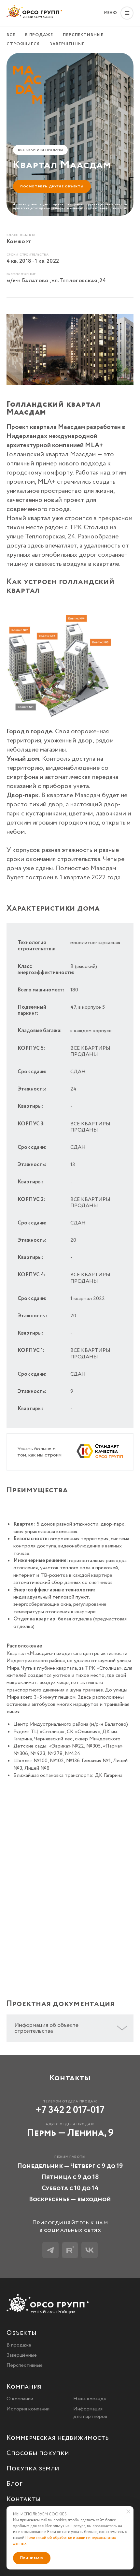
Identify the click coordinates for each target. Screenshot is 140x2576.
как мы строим (45, 1455)
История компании (28, 2409)
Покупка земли (33, 2469)
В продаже (39, 35)
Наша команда (90, 2399)
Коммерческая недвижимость (58, 2438)
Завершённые (22, 2355)
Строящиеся (23, 44)
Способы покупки (38, 2454)
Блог (14, 2484)
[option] (70, 351)
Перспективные (83, 35)
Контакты (24, 2500)
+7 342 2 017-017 (70, 2110)
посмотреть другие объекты (52, 186)
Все (11, 35)
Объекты (21, 2333)
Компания (24, 2387)
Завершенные (67, 44)
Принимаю (32, 2558)
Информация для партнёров (90, 2413)
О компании (20, 2399)
